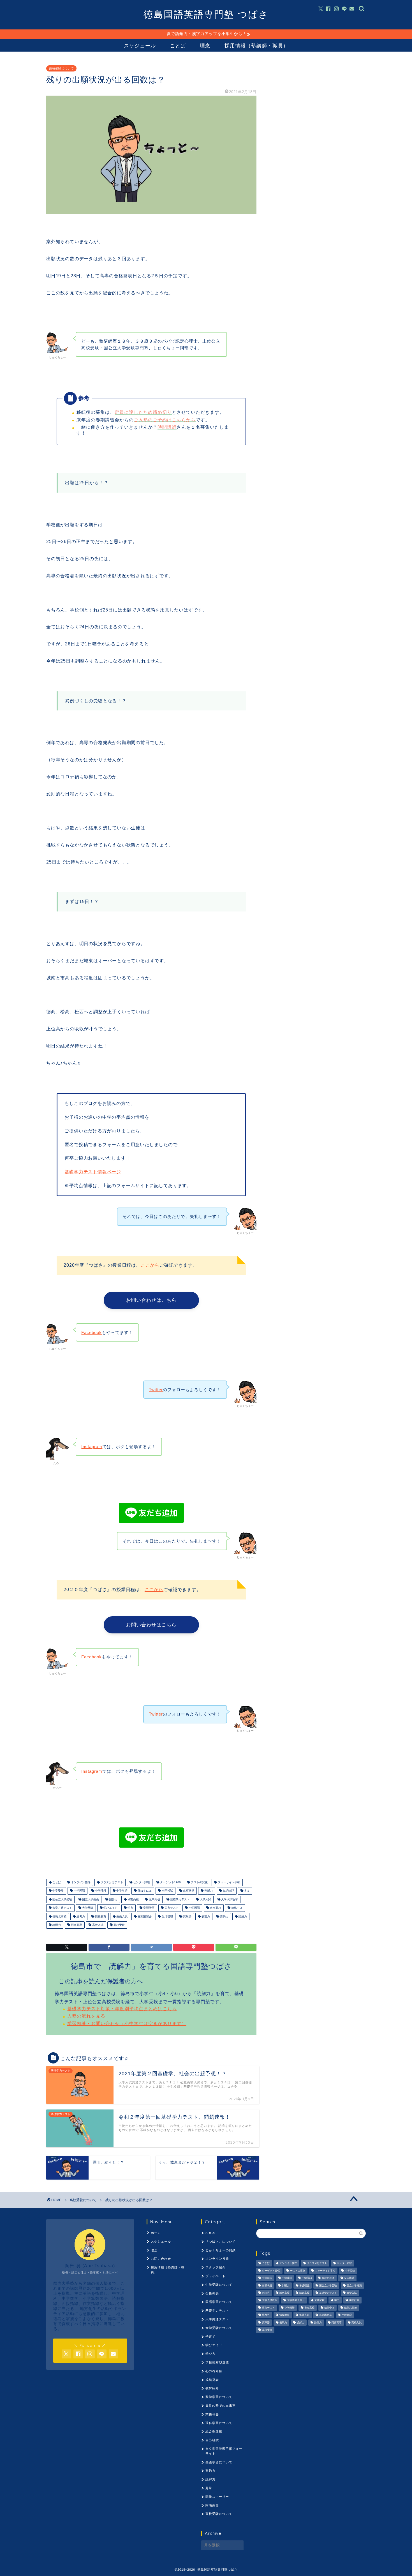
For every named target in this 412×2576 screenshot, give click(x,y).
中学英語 (121, 1891)
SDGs (210, 2233)
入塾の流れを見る (86, 2016)
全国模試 (167, 1891)
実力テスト (171, 1908)
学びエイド (110, 1908)
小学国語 (194, 1908)
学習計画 (148, 1908)
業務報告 (212, 2414)
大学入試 (205, 1899)
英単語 (187, 1916)
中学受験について (219, 2285)
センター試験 (141, 1882)
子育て (210, 2337)
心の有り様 (214, 2371)
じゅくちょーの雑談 (221, 2250)
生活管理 (167, 1916)
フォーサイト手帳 (229, 1882)
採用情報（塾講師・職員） (256, 46)
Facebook (92, 1332)
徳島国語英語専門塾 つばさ (206, 14)
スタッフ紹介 (216, 2267)
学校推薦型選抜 (217, 2362)
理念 (205, 46)
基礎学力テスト (180, 1899)
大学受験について (219, 2328)
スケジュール (140, 46)
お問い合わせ (161, 2259)
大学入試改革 (229, 1899)
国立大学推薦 (90, 1899)
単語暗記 (228, 1891)
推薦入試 (121, 1916)
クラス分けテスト (111, 1882)
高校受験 (119, 1925)
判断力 (208, 1891)
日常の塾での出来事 (221, 2406)
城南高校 (133, 1899)
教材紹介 (212, 2388)
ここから (150, 1265)
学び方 (210, 2354)
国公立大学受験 (62, 1899)
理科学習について (219, 2423)
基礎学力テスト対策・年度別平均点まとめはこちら (122, 2009)
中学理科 (100, 1891)
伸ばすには (144, 1891)
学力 (130, 1908)
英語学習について (219, 2462)
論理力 (56, 1925)
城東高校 (154, 1899)
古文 (246, 1891)
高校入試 (97, 1925)
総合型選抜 (214, 2431)
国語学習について (219, 2302)
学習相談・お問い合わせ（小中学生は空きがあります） (127, 2024)
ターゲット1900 (170, 1882)
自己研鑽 (212, 2440)
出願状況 (188, 1891)
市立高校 (215, 1908)
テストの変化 (199, 1882)
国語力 (113, 1899)
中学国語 (79, 1891)
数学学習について (219, 2397)
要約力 (224, 1916)
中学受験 (58, 1891)
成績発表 (212, 2380)
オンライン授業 (217, 2259)
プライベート (216, 2276)
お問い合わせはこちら (151, 1300)
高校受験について (61, 68)
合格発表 (212, 2293)
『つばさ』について (221, 2242)
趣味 (209, 2488)
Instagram (92, 1447)
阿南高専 (76, 1925)
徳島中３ (236, 1908)
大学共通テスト (62, 1908)
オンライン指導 (80, 1882)
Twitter (156, 1390)
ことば (178, 46)
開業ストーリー (217, 2497)
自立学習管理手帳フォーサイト (224, 2451)
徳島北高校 (59, 1916)
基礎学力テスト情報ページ (93, 1172)
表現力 (205, 1916)
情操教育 (100, 1916)
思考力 (80, 1916)
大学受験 (87, 1908)
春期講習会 (144, 1916)
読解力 (242, 1916)
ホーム (156, 2233)
